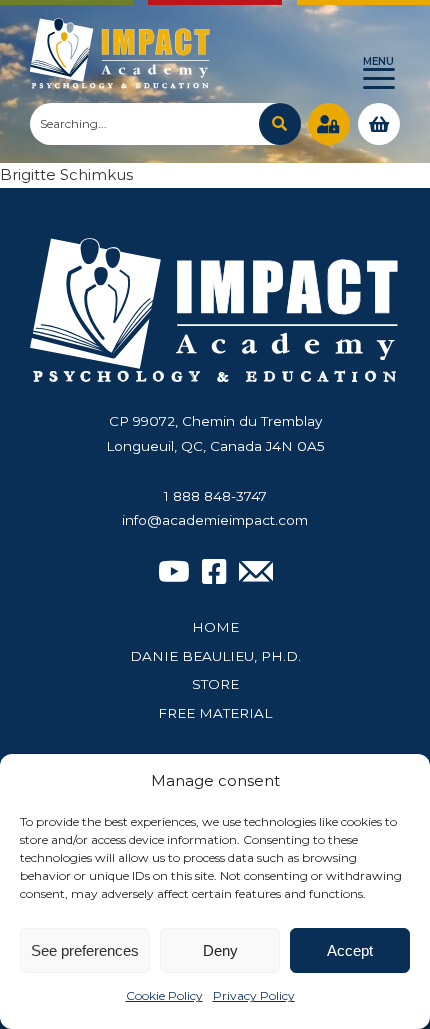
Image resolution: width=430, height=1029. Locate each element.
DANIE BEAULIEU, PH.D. (215, 656)
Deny (220, 950)
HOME (215, 627)
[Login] (329, 124)
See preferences (85, 950)
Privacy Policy (254, 995)
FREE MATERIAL (215, 713)
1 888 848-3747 (215, 496)
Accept (350, 950)
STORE (215, 684)
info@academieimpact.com (215, 520)
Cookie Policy (164, 995)
